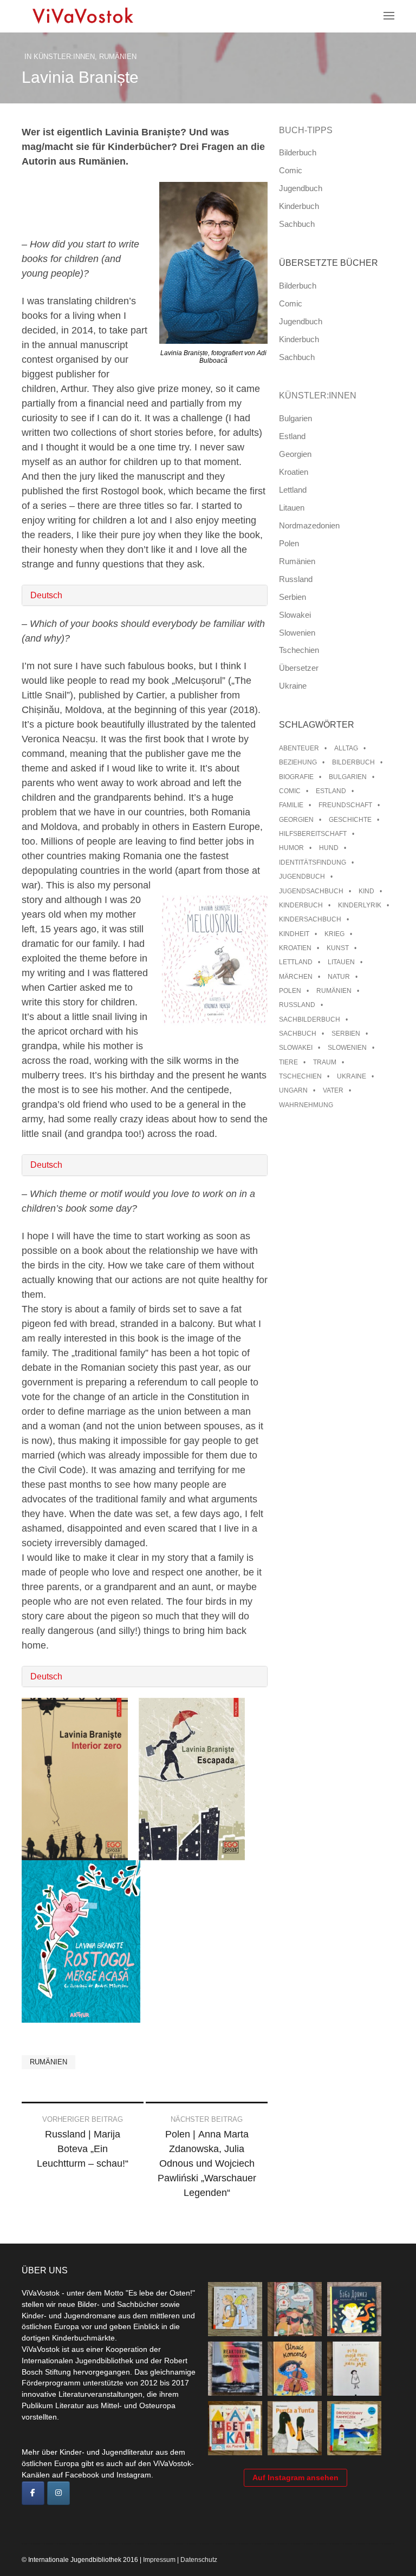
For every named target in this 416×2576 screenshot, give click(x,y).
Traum (325, 1062)
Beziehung (298, 762)
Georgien (295, 454)
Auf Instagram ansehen (295, 2477)
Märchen (296, 977)
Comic (291, 170)
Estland (292, 436)
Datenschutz (199, 2560)
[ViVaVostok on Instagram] (58, 2493)
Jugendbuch (301, 188)
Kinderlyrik (360, 905)
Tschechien (299, 650)
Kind (366, 891)
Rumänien (118, 57)
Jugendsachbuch (311, 891)
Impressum (159, 2560)
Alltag (346, 748)
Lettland (293, 490)
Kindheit (294, 934)
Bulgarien (295, 418)
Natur (339, 977)
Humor (291, 848)
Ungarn (293, 1090)
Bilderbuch (298, 152)
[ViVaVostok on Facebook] (33, 2493)
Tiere (288, 1062)
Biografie (296, 777)
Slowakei (295, 615)
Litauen (292, 508)
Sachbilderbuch (310, 1019)
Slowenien (297, 633)
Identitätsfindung (313, 862)
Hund (329, 848)
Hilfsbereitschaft (313, 834)
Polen (289, 543)
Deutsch (46, 595)
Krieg (334, 934)
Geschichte (350, 820)
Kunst (338, 948)
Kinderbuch (299, 206)
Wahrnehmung (306, 1105)
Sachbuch (297, 224)
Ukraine (293, 686)
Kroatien (294, 472)
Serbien (292, 597)
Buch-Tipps (306, 130)
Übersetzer (299, 668)
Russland (296, 579)
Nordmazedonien (309, 525)
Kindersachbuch (310, 919)
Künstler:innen (64, 57)
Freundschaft (345, 805)
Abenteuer (299, 748)
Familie (291, 805)
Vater (333, 1090)
